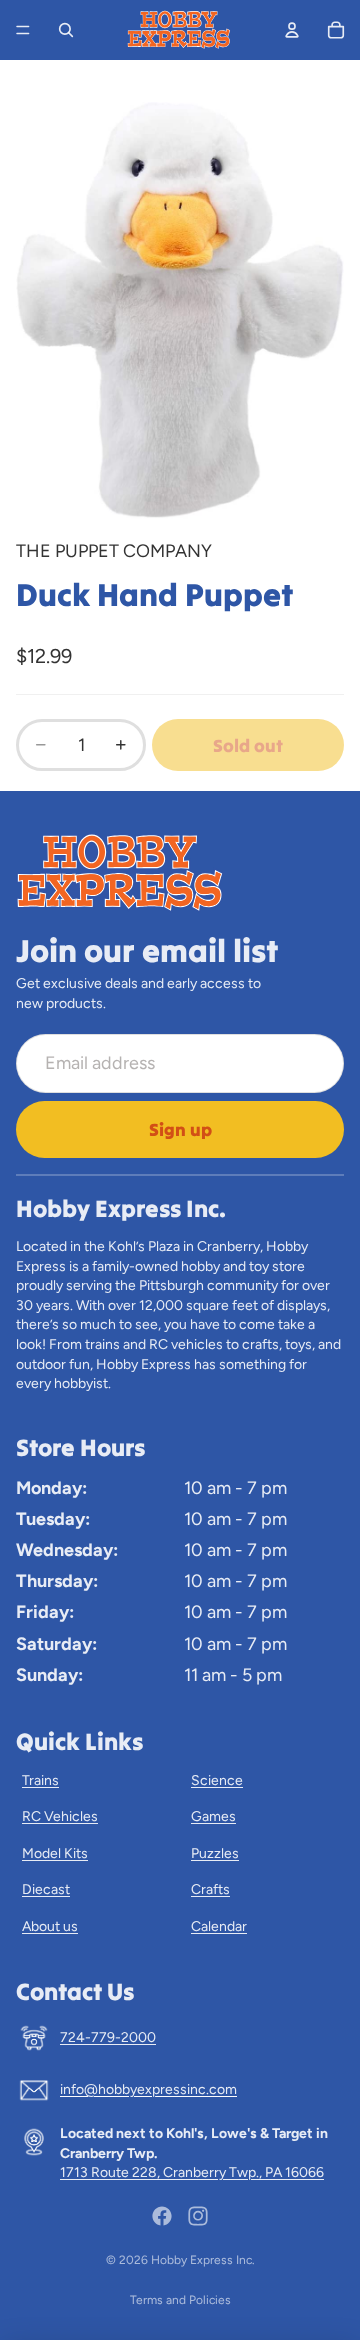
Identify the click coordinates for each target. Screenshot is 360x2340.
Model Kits (55, 1853)
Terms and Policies (180, 2300)
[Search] (66, 30)
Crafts (210, 1889)
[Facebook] (162, 2216)
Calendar (219, 1926)
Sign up (180, 1129)
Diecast (46, 1889)
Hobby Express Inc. (203, 2260)
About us (50, 1926)
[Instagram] (198, 2216)
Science (217, 1780)
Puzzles (215, 1853)
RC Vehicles (60, 1816)
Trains (40, 1780)
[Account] (292, 30)
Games (213, 1816)
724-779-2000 (108, 2037)
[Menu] (23, 30)
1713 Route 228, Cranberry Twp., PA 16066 (192, 2172)
